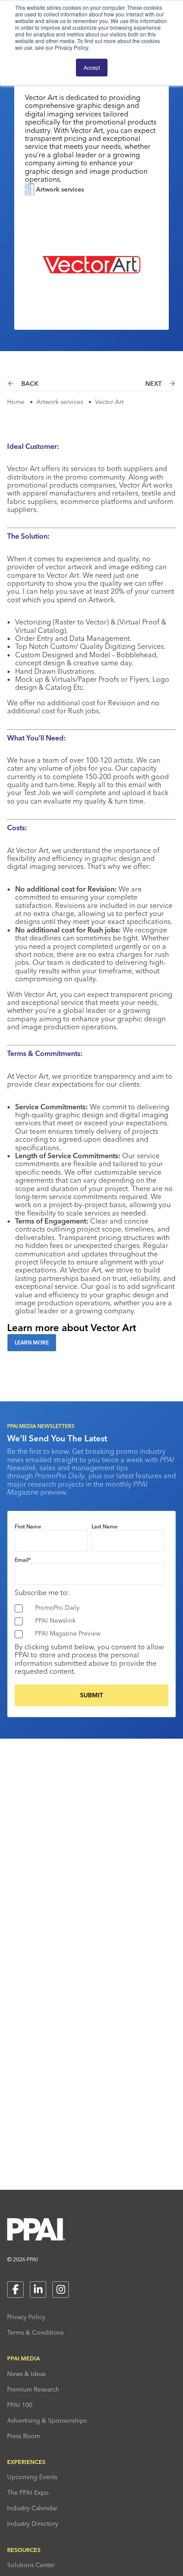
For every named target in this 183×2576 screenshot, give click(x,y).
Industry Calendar (32, 2508)
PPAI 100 (20, 2405)
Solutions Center (31, 2565)
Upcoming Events (32, 2477)
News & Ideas (26, 2374)
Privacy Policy (26, 2317)
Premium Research (33, 2389)
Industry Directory (33, 2524)
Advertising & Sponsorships (47, 2420)
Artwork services (60, 402)
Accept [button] (92, 67)
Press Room (24, 2436)
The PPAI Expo (28, 2492)
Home (16, 402)
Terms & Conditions (35, 2332)
